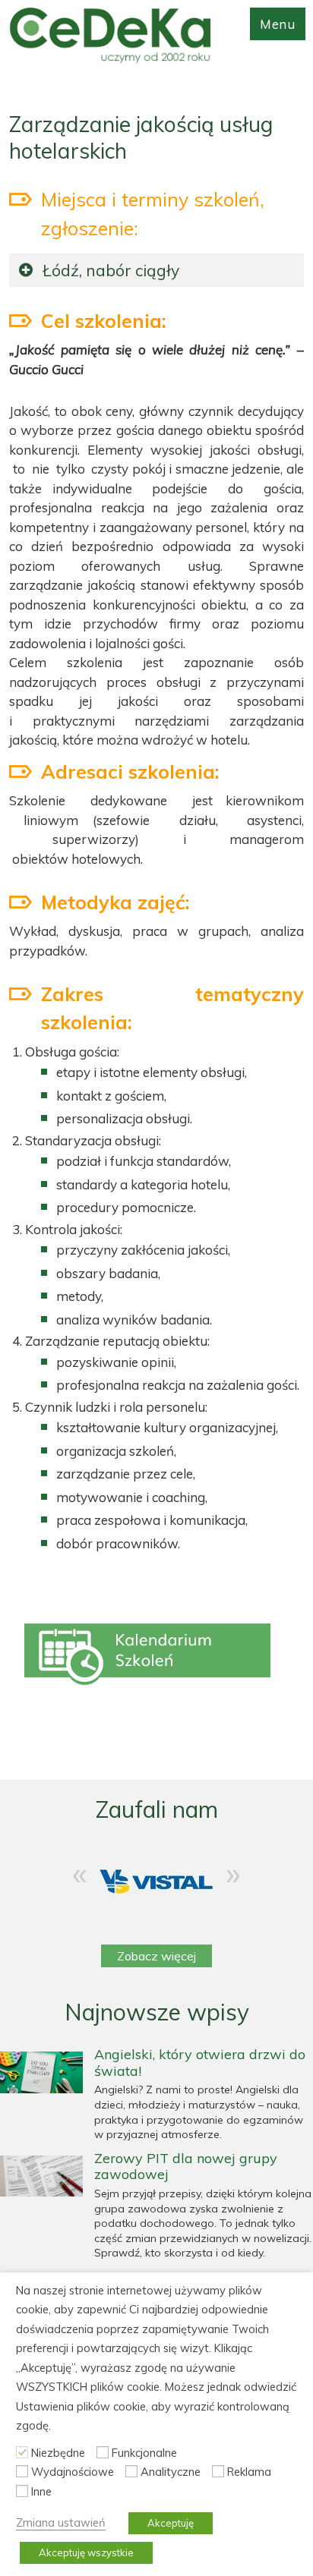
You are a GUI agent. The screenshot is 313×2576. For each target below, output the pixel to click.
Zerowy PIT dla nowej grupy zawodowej (186, 2167)
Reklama (249, 2472)
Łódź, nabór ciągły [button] (111, 270)
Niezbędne (58, 2453)
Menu (278, 24)
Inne (41, 2491)
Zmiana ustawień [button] (61, 2522)
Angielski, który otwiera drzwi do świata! (200, 2063)
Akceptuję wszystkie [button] (86, 2552)
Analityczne (171, 2472)
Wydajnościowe (73, 2472)
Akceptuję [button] (171, 2523)
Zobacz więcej (156, 1956)
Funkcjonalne (144, 2453)
